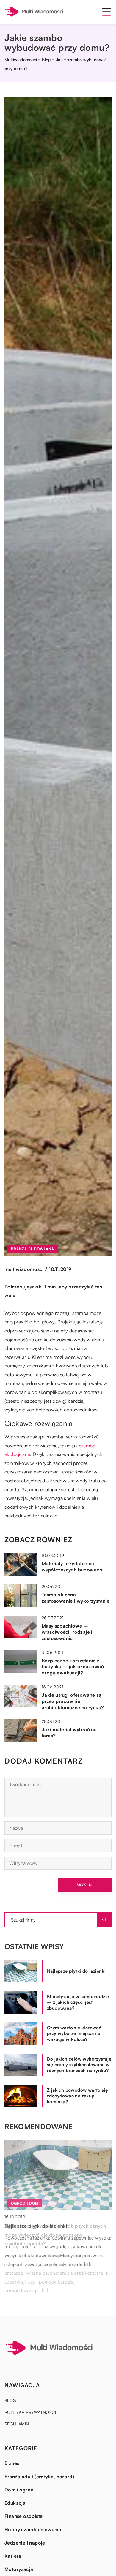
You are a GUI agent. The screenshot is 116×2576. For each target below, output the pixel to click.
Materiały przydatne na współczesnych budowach (72, 1567)
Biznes (12, 2463)
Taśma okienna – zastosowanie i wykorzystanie (76, 1598)
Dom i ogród (19, 2490)
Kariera (13, 2556)
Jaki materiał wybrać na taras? (69, 1733)
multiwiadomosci (24, 1269)
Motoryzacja (19, 2569)
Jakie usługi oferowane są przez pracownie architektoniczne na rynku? (73, 1701)
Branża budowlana (33, 1249)
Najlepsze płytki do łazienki (76, 1971)
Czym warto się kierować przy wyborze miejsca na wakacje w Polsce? (74, 2033)
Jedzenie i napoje (25, 2543)
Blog (10, 2400)
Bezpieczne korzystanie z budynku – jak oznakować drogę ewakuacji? (73, 1667)
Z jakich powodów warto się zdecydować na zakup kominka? (77, 2096)
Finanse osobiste (23, 2516)
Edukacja (15, 2503)
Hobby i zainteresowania (33, 2529)
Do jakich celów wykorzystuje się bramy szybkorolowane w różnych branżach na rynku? (79, 2065)
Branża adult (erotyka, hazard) (39, 2477)
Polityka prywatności (30, 2412)
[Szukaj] (104, 1920)
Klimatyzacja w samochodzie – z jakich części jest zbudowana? (78, 2002)
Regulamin (17, 2424)
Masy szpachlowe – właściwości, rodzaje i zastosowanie (67, 1632)
